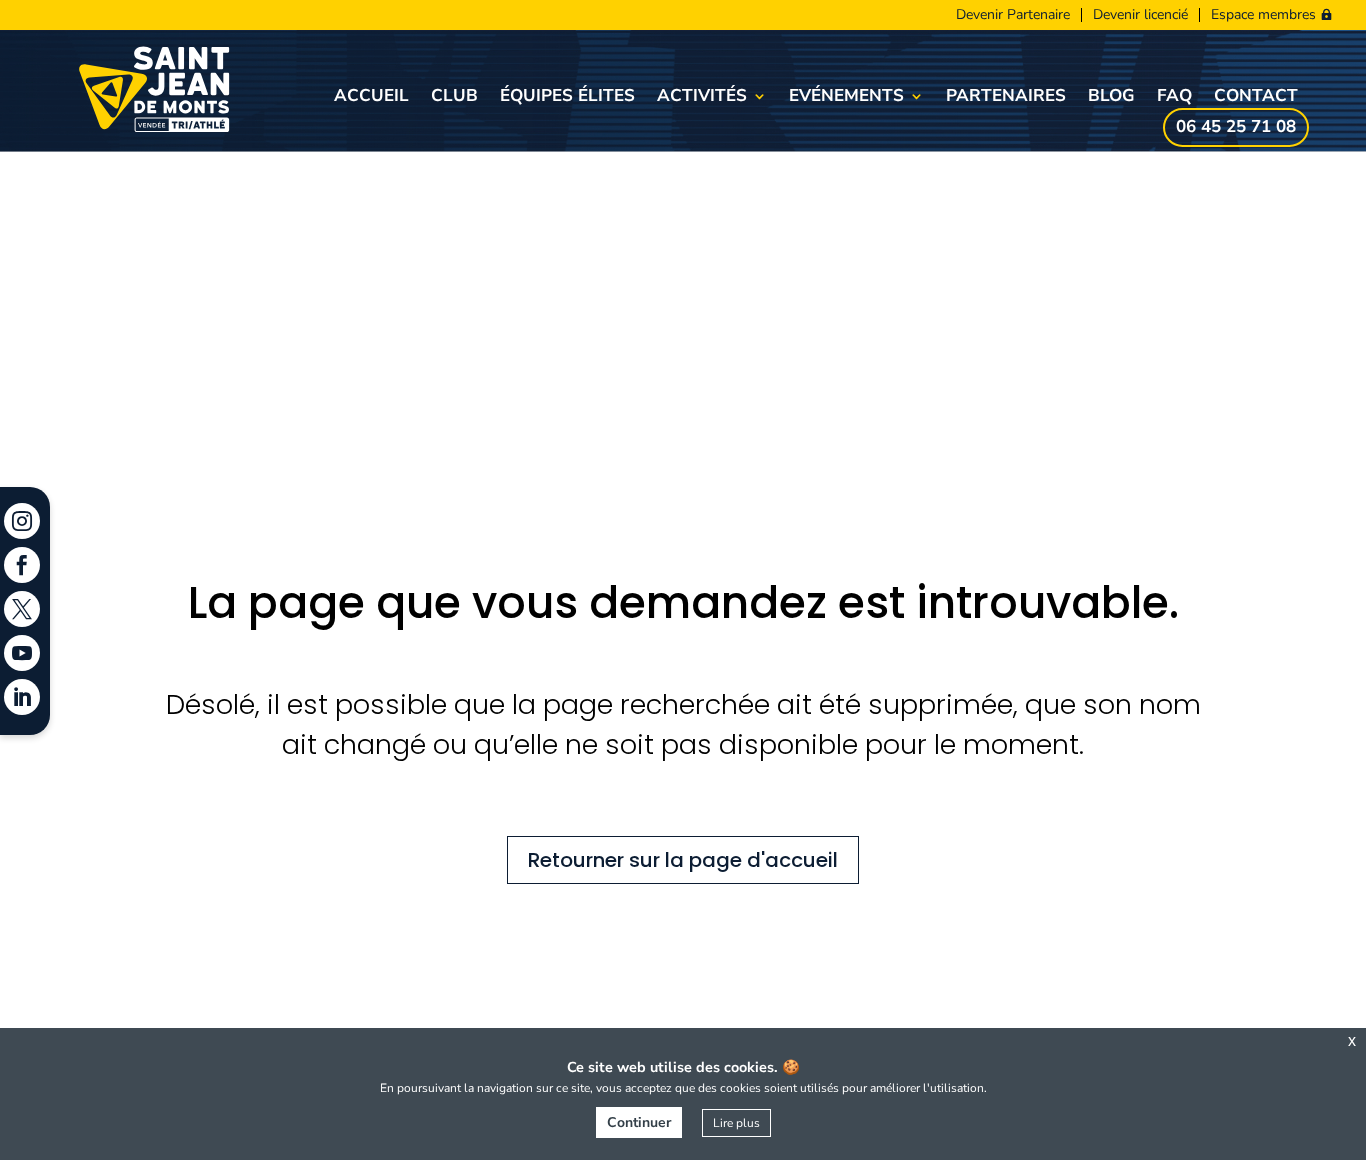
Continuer (639, 1122)
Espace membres (1263, 15)
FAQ (1174, 98)
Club (454, 98)
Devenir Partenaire (1013, 15)
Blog (1111, 98)
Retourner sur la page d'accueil (683, 860)
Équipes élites (567, 98)
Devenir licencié (1140, 15)
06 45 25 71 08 (1236, 129)
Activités (702, 98)
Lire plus (736, 1123)
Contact (1256, 98)
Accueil (371, 98)
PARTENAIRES (1006, 98)
